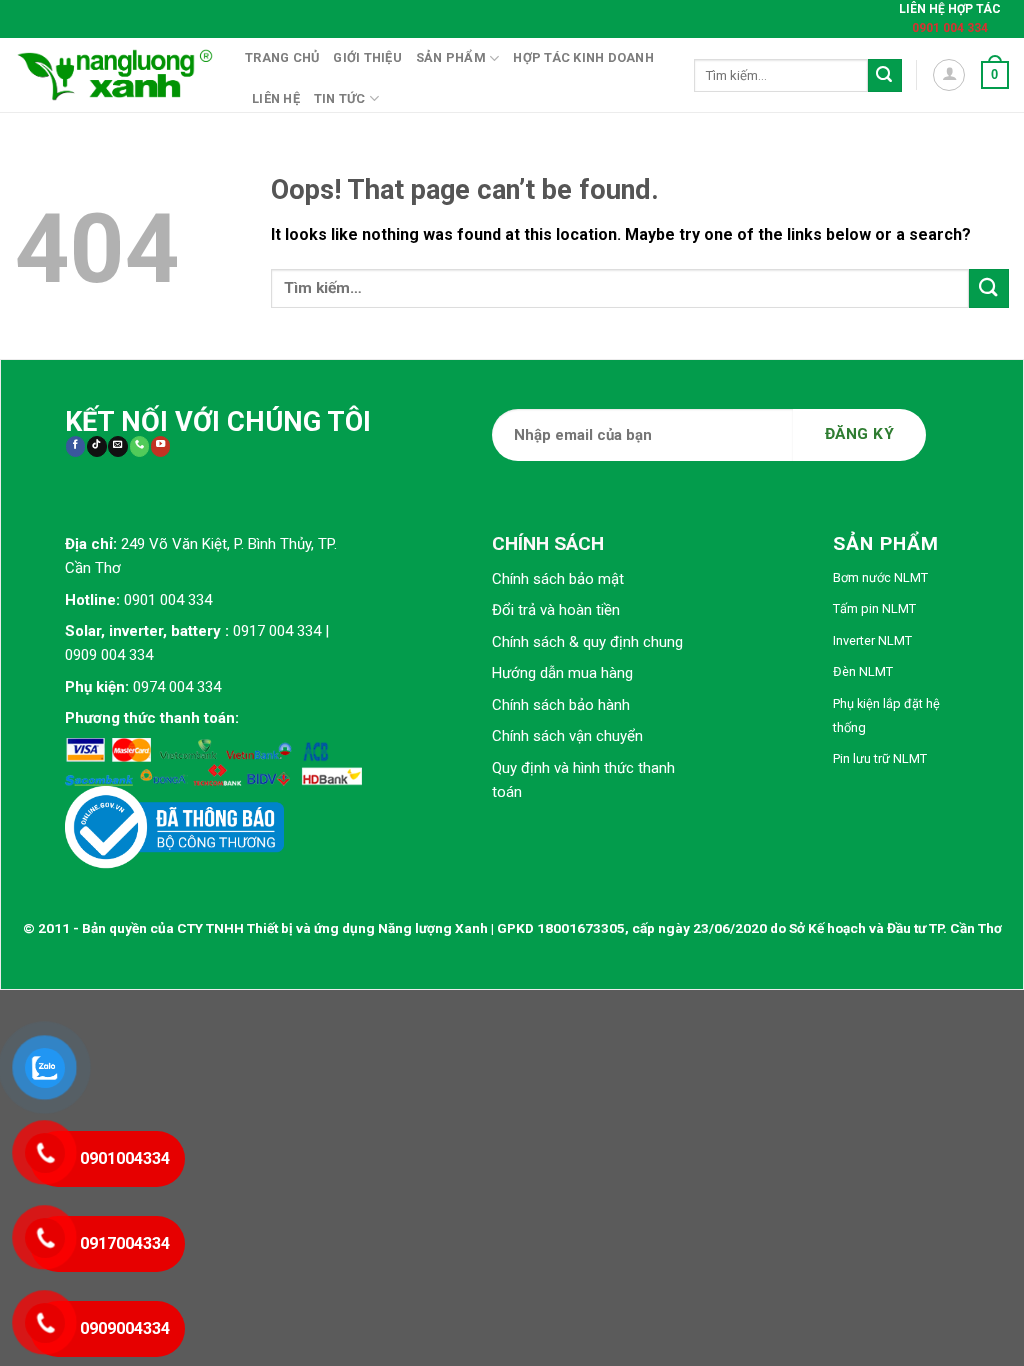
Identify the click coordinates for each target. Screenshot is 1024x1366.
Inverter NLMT (872, 640)
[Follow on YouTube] (160, 446)
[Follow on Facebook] (75, 446)
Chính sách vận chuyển (567, 736)
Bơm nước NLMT (880, 577)
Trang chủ (282, 57)
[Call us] (139, 446)
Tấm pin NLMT (874, 608)
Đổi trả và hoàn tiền (556, 610)
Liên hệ (276, 98)
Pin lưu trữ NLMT (880, 758)
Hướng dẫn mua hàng (562, 673)
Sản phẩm (451, 57)
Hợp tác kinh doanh (583, 57)
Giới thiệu (367, 57)
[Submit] (885, 76)
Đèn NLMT (863, 671)
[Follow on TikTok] (96, 446)
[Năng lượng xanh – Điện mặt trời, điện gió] (115, 75)
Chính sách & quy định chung (587, 642)
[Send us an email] (117, 446)
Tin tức (340, 98)
